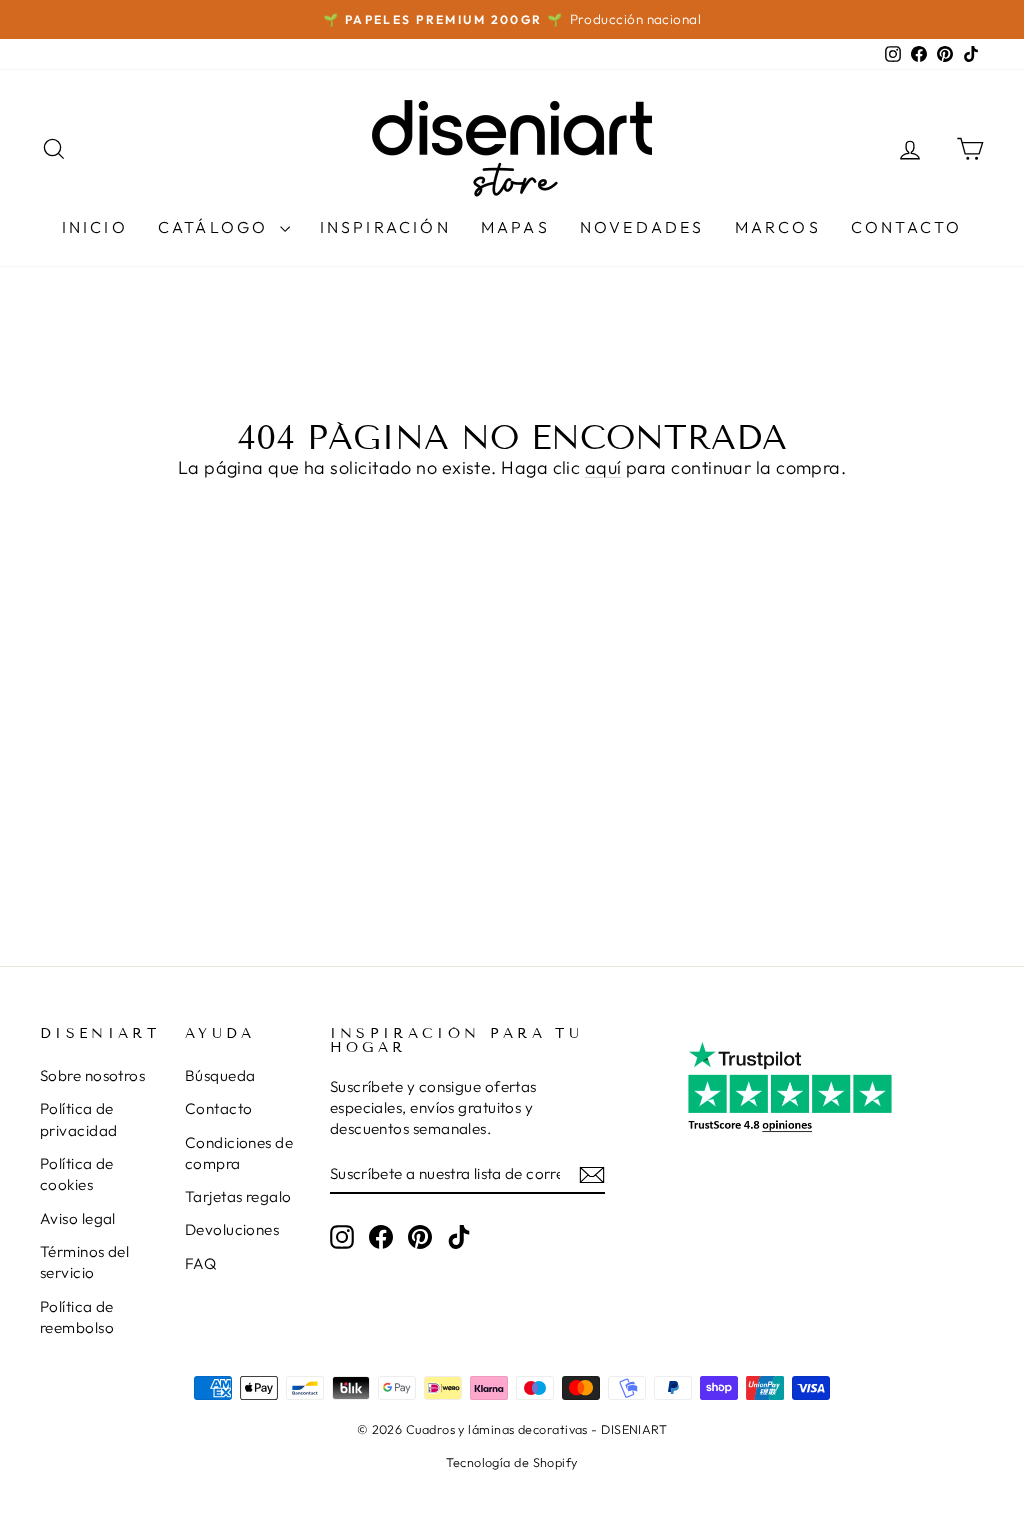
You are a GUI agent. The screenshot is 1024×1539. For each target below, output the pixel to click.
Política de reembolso (77, 1317)
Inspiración (385, 227)
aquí (603, 467)
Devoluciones (232, 1229)
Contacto (907, 227)
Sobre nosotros (92, 1075)
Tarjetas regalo (238, 1196)
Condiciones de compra (239, 1153)
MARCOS (778, 227)
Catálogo (216, 227)
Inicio (95, 227)
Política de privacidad (79, 1119)
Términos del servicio (84, 1262)
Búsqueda (220, 1075)
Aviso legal (78, 1218)
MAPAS (515, 227)
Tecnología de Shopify (511, 1462)
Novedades (642, 227)
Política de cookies (77, 1174)
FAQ (200, 1263)
